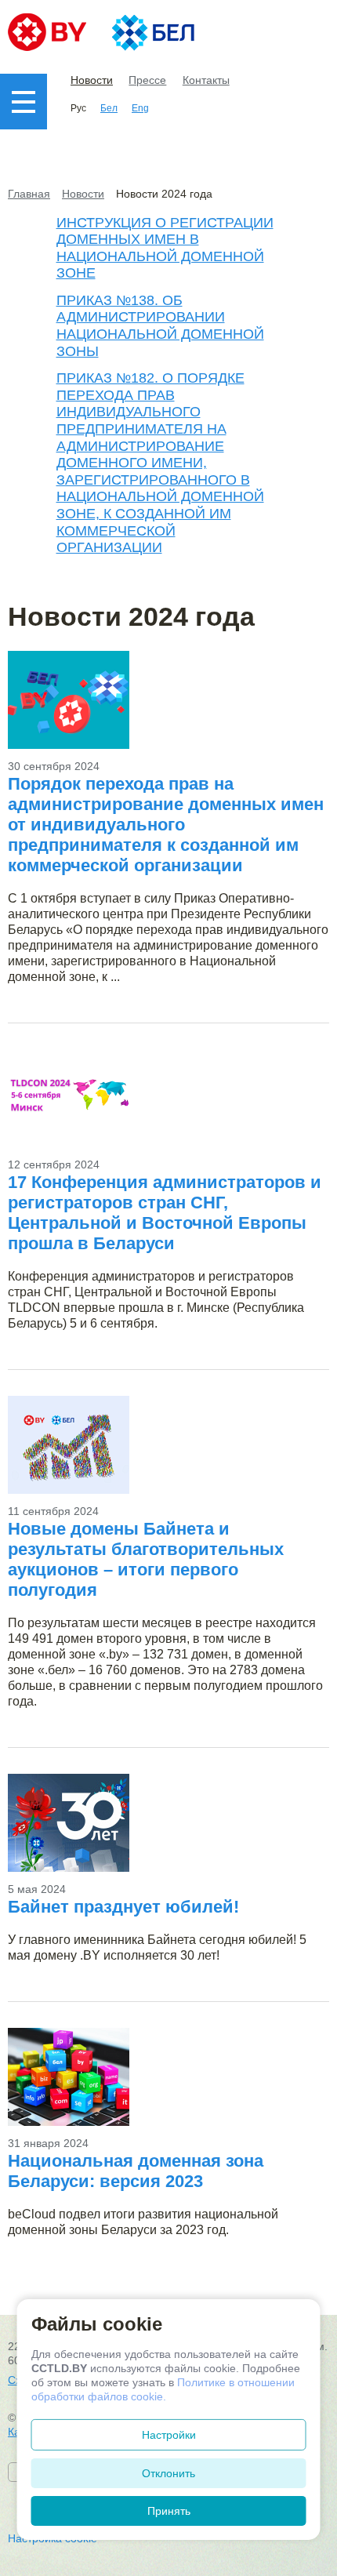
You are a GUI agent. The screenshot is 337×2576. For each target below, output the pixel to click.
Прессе (147, 80)
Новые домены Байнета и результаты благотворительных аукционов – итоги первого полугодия (146, 1559)
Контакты (206, 80)
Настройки (169, 2435)
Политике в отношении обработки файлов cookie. (163, 2389)
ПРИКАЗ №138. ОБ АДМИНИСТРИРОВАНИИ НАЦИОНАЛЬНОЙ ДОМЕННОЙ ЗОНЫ (160, 326)
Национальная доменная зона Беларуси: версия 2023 (136, 2171)
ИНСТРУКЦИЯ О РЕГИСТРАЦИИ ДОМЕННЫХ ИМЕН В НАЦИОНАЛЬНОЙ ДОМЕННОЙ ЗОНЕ (165, 248)
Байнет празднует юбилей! (123, 1907)
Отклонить (168, 2473)
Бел (109, 108)
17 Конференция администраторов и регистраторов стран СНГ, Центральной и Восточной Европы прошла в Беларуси (165, 1213)
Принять (169, 2511)
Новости (92, 80)
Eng (140, 108)
